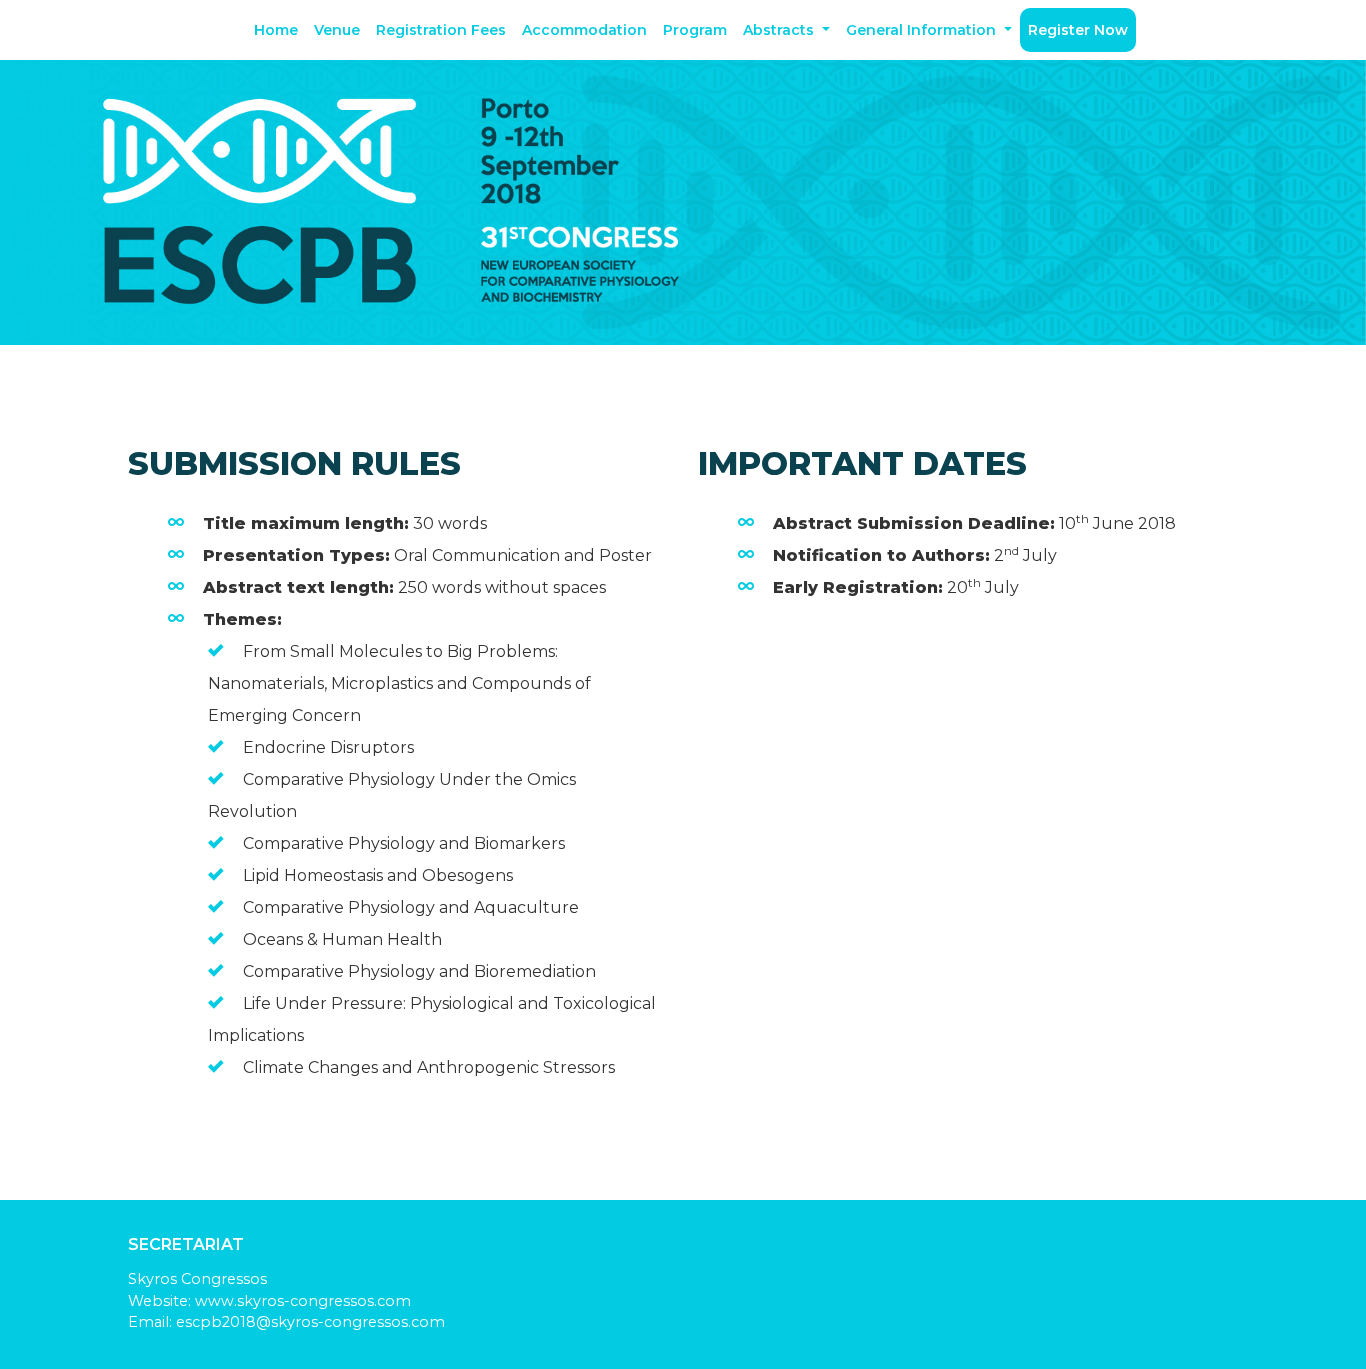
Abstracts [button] (780, 30)
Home (276, 30)
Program (695, 30)
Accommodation (584, 30)
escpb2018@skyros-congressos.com (310, 1322)
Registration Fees (441, 30)
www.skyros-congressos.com (303, 1301)
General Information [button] (923, 30)
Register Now (1078, 30)
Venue (337, 30)
